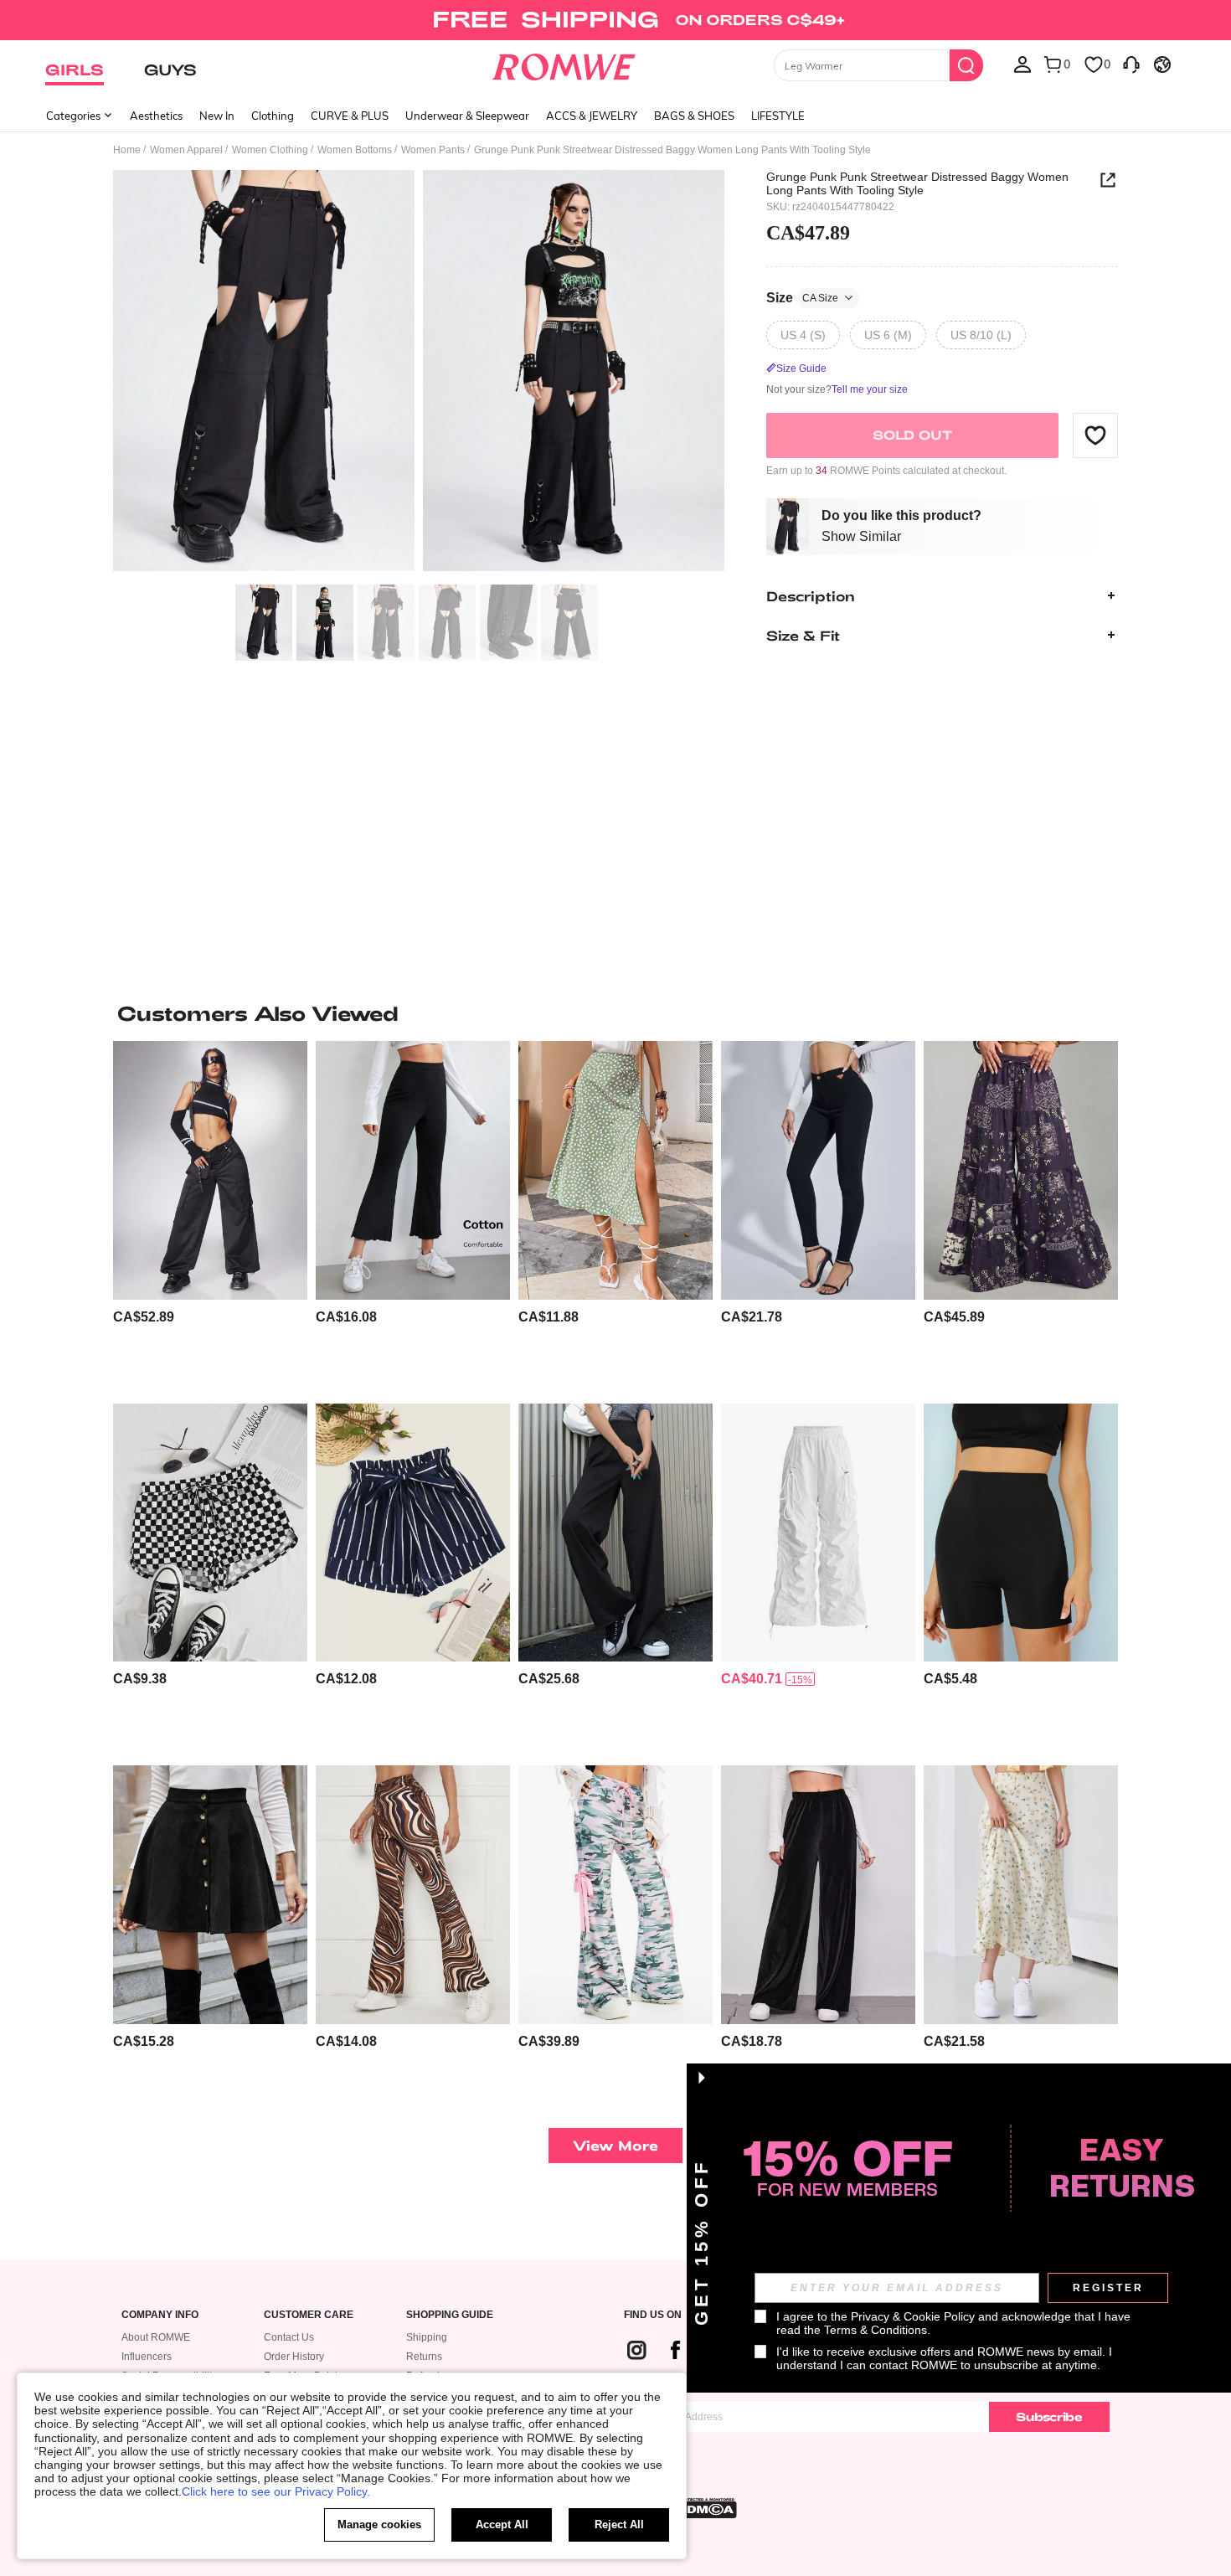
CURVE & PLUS (350, 116)
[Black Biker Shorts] (1021, 1533)
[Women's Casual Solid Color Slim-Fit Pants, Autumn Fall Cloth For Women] (818, 1170)
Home (127, 150)
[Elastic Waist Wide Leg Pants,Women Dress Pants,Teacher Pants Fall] (615, 1533)
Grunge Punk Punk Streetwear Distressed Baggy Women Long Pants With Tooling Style (917, 183)
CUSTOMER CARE (309, 2315)
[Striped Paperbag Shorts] (413, 1533)
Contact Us (289, 2337)
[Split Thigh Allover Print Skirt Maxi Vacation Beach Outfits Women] (615, 1170)
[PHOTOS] (419, 373)
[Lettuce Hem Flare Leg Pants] (413, 1170)
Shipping (427, 2337)
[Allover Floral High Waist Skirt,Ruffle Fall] (1021, 1895)
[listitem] (210, 1216)
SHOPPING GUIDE (450, 2315)
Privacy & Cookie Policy (913, 2316)
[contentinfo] (144, 1317)
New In (217, 116)
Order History (294, 2357)
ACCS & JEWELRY (592, 116)
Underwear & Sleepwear (467, 116)
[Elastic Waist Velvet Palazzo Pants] (818, 1895)
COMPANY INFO (160, 2315)
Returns (424, 2357)
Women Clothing (270, 150)
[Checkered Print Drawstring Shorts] (210, 1533)
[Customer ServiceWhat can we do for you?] (1131, 64)
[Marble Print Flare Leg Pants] (413, 1895)
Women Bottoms (355, 150)
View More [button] (615, 2145)
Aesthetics (156, 116)
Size (802, 297)
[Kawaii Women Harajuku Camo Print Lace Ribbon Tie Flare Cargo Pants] (615, 1895)
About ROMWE (156, 2337)
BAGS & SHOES (694, 116)
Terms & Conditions (876, 2330)
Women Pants (433, 150)
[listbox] (1022, 64)
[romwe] (564, 64)
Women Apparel (186, 150)
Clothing (273, 116)
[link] (615, 20)
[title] (615, 1013)
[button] (1095, 435)
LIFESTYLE (778, 116)
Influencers (147, 2357)
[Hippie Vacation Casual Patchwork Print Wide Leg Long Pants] (1021, 1170)
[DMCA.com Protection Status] (707, 2508)
